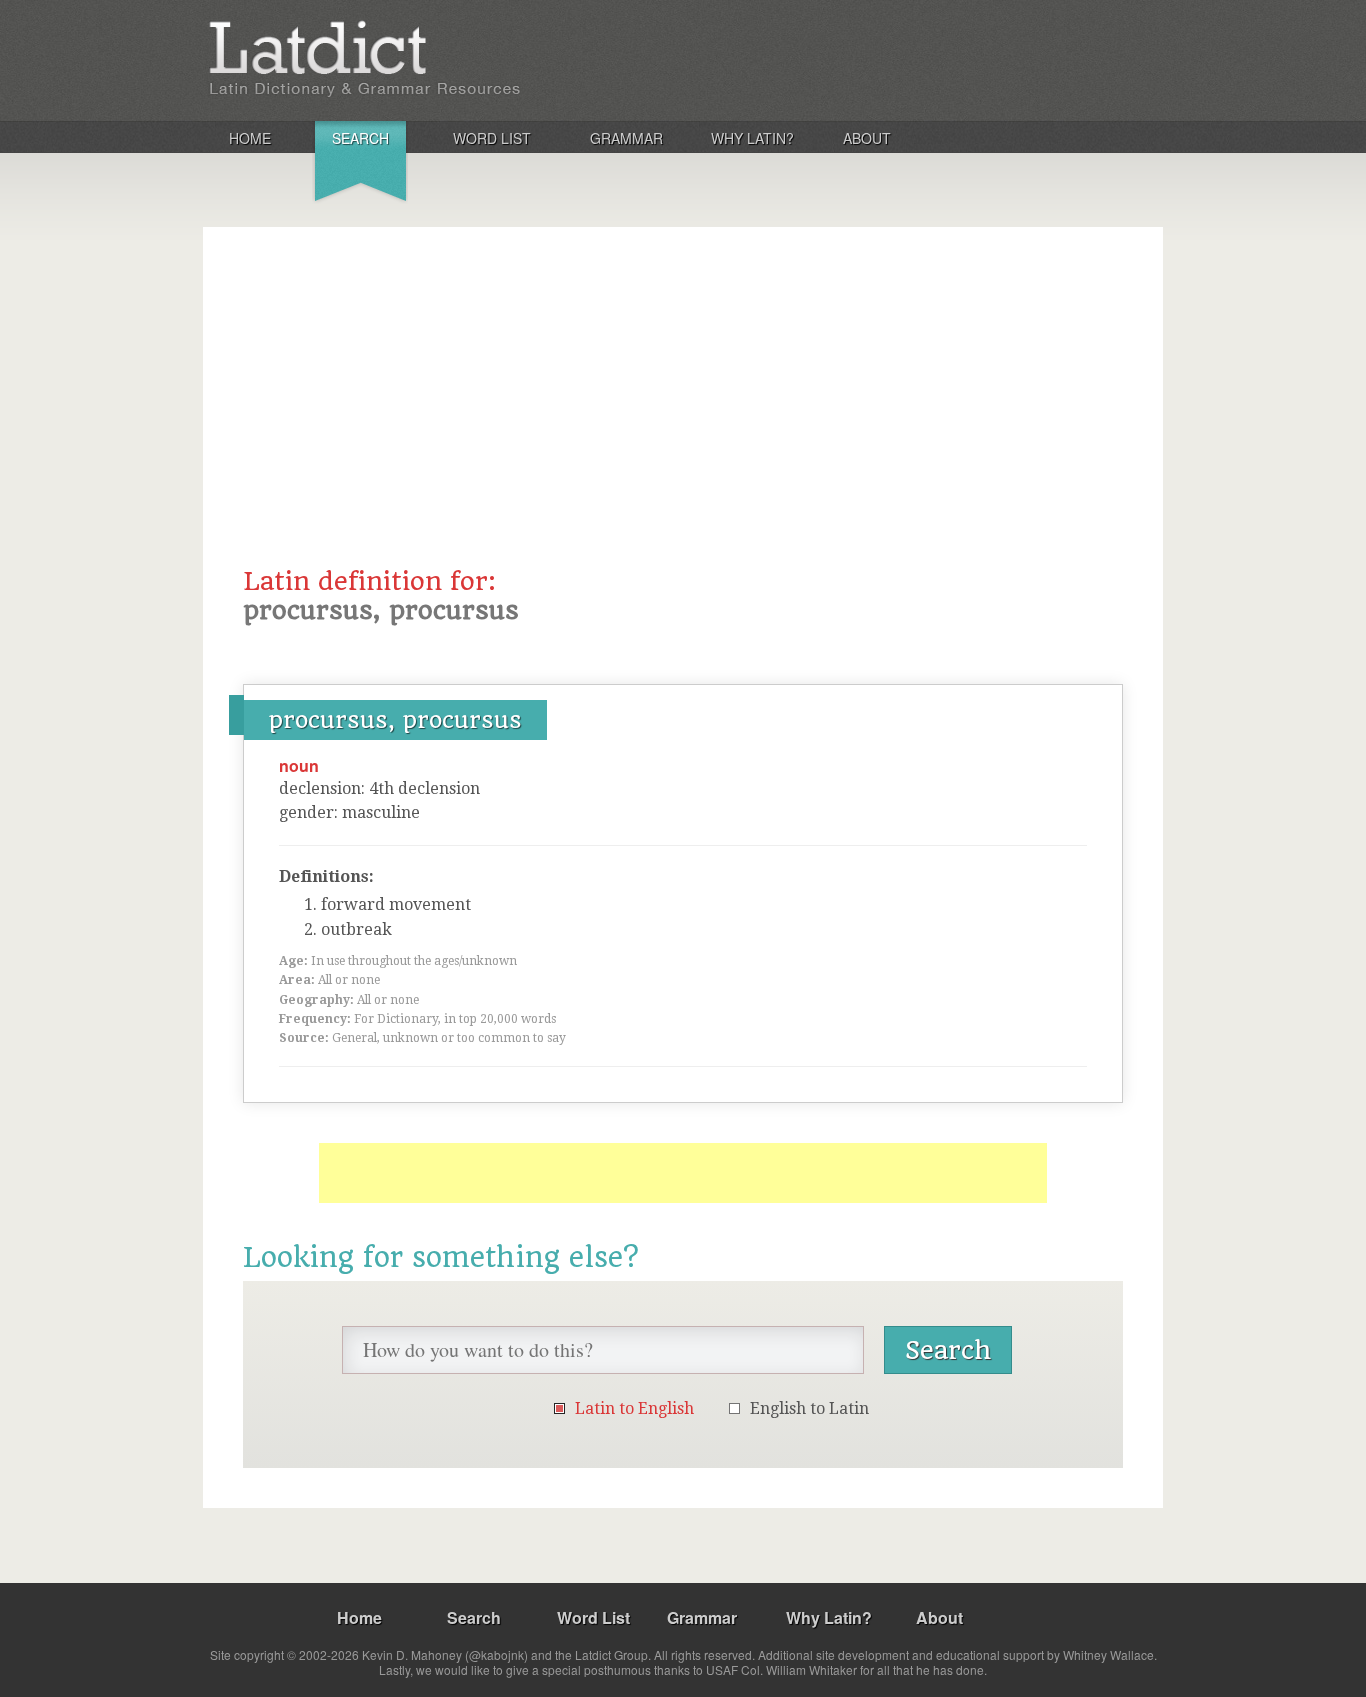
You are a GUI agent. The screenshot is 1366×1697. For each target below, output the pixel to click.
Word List (492, 138)
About (867, 138)
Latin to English (634, 1408)
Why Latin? (752, 138)
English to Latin (809, 1408)
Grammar (626, 138)
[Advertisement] (683, 417)
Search (360, 138)
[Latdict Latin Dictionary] (466, 59)
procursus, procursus (395, 720)
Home (250, 138)
